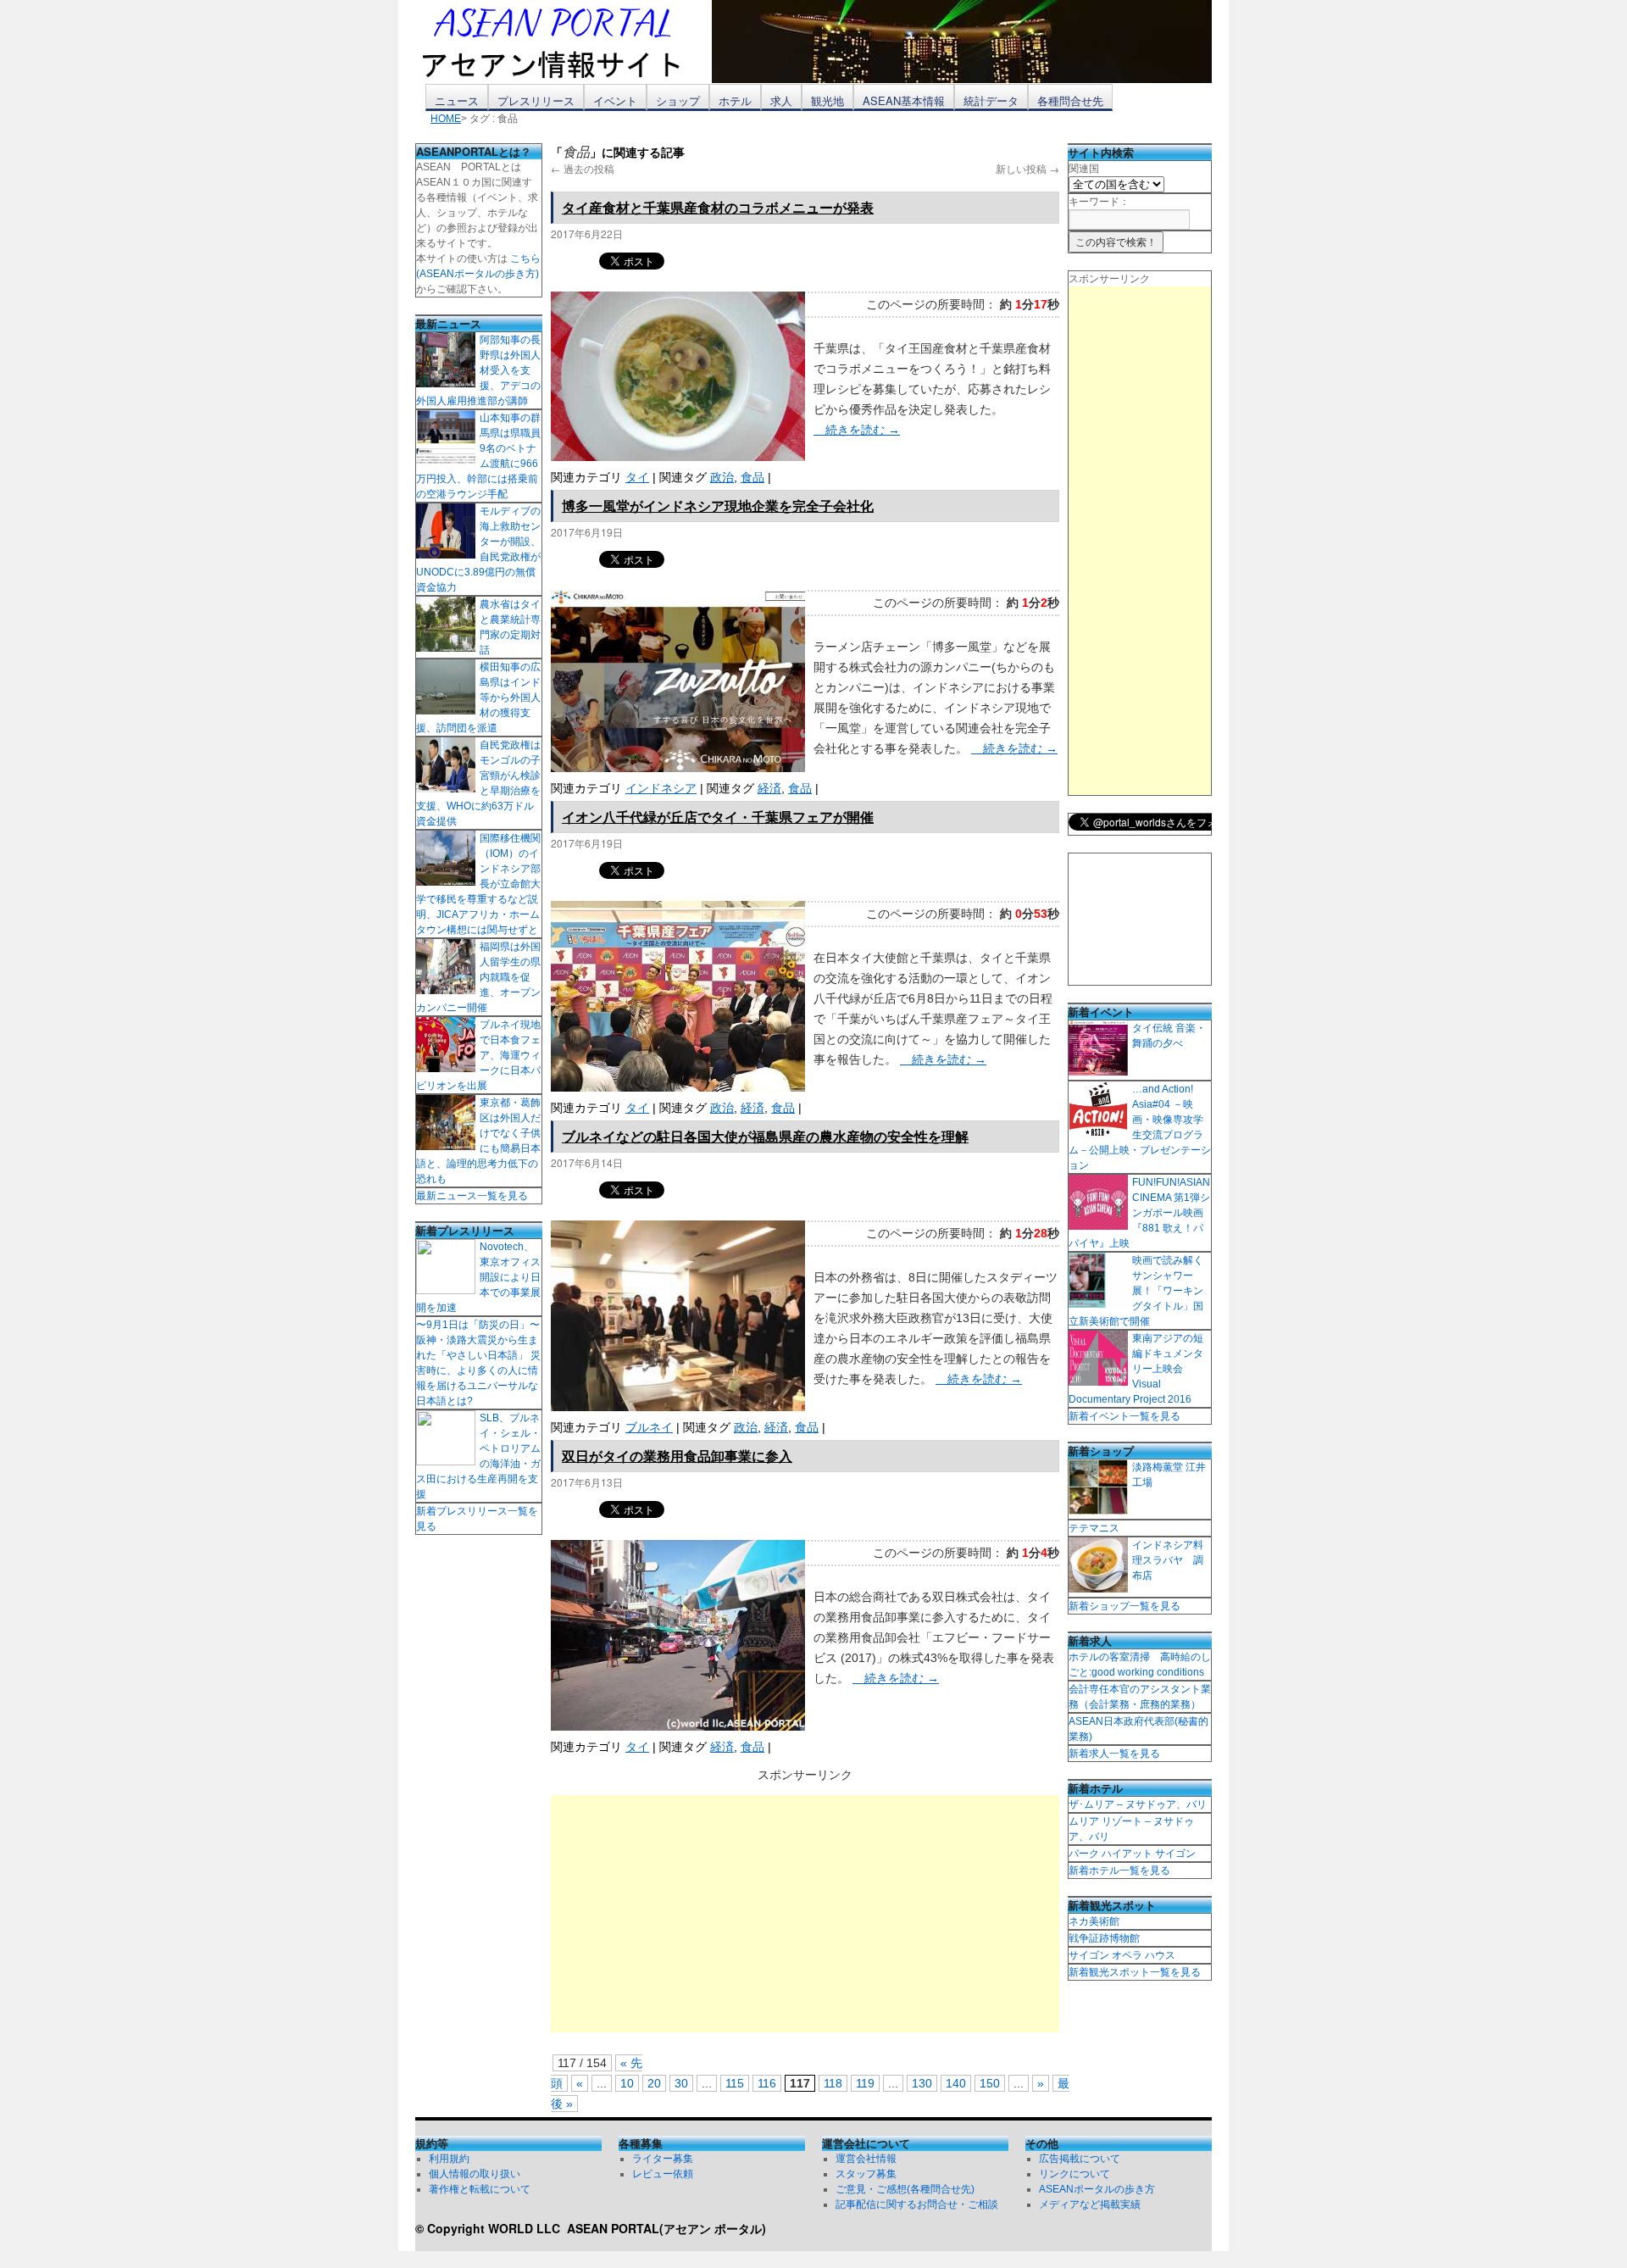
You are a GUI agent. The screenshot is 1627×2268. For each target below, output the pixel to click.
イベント (615, 100)
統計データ (991, 100)
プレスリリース (536, 100)
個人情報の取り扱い (475, 2174)
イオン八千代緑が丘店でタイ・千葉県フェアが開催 (718, 817)
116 (767, 2083)
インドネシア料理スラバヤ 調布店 (1168, 1560)
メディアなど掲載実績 (1090, 2204)
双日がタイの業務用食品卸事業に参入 (677, 1456)
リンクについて (1074, 2174)
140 (956, 2083)
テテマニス (1094, 1528)
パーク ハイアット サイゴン (1132, 1854)
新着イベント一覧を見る (1124, 1416)
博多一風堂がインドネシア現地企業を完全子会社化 (718, 506)
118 (833, 2083)
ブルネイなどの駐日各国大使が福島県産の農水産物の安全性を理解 (765, 1136)
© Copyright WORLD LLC (491, 2228)
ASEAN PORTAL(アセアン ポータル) (666, 2228)
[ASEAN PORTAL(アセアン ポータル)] (564, 42)
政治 (722, 477)
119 (865, 2083)
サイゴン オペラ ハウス (1122, 1955)
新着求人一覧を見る (1114, 1754)
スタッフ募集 (866, 2174)
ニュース (457, 100)
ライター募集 (663, 2159)
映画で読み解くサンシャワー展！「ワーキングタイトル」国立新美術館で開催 (1136, 1291)
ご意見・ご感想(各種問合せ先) (905, 2189)
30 (681, 2083)
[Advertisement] (805, 1914)
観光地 (827, 100)
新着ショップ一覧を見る (1124, 1606)
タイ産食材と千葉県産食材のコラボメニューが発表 (718, 207)
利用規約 (449, 2159)
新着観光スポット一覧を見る (1135, 1972)
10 (627, 2083)
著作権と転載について (480, 2189)
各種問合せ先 (1070, 100)
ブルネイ (649, 1427)
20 (654, 2083)
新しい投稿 (1027, 168)
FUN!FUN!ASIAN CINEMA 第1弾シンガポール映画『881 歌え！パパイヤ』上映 (1139, 1213)
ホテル (735, 100)
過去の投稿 (583, 168)
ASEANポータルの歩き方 (1097, 2189)
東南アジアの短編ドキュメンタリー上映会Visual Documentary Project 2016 (1136, 1369)
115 (735, 2083)
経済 (769, 788)
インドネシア (661, 788)
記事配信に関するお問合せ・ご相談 (917, 2204)
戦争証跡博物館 (1104, 1938)
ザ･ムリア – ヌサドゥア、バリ (1138, 1804)
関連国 (1084, 169)
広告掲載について (1080, 2159)
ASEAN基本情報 (904, 100)
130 (922, 2083)
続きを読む (857, 430)
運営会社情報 (866, 2159)
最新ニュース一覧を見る (472, 1196)
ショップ (678, 100)
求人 (781, 100)
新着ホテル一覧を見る (1119, 1871)
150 (990, 2083)
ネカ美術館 (1094, 1921)
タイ (637, 477)
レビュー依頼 (663, 2174)
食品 (752, 477)
